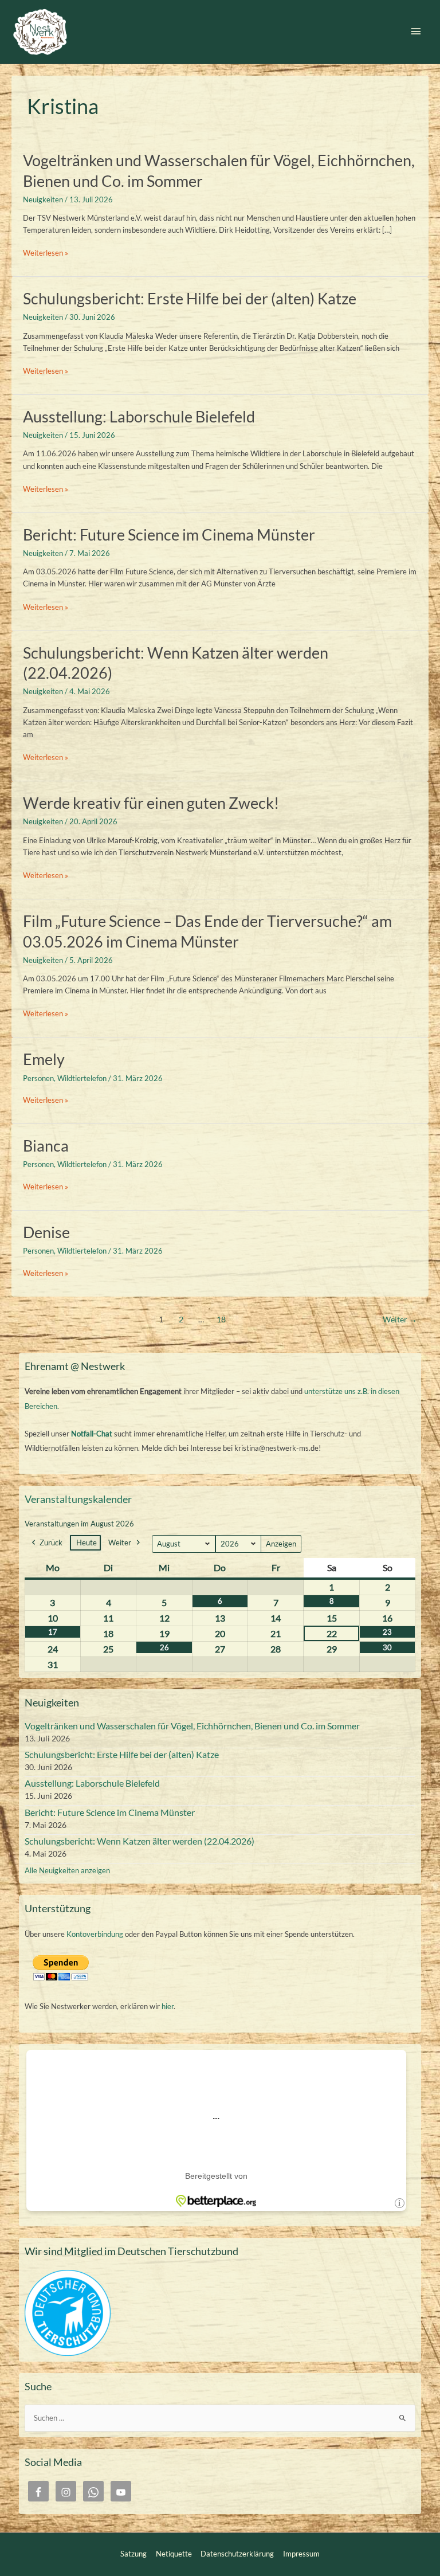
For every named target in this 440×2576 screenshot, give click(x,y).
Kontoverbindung (95, 1934)
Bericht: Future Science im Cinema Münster (169, 535)
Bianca (46, 1146)
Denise (46, 1232)
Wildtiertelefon (82, 1078)
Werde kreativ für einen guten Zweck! (151, 803)
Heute (87, 1543)
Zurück (51, 1543)
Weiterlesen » (46, 253)
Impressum (301, 2554)
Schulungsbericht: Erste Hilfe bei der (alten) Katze (190, 298)
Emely (44, 1059)
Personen (38, 1078)
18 (221, 1320)
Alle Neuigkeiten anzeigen (67, 1870)
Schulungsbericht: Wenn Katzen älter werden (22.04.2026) (140, 1841)
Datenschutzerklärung (237, 2554)
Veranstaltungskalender (78, 1499)
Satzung (133, 2554)
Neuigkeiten (43, 199)
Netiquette (174, 2554)
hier (168, 2006)
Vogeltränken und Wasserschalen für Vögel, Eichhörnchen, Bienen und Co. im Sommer (192, 1726)
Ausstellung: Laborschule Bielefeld (139, 416)
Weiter (400, 1320)
